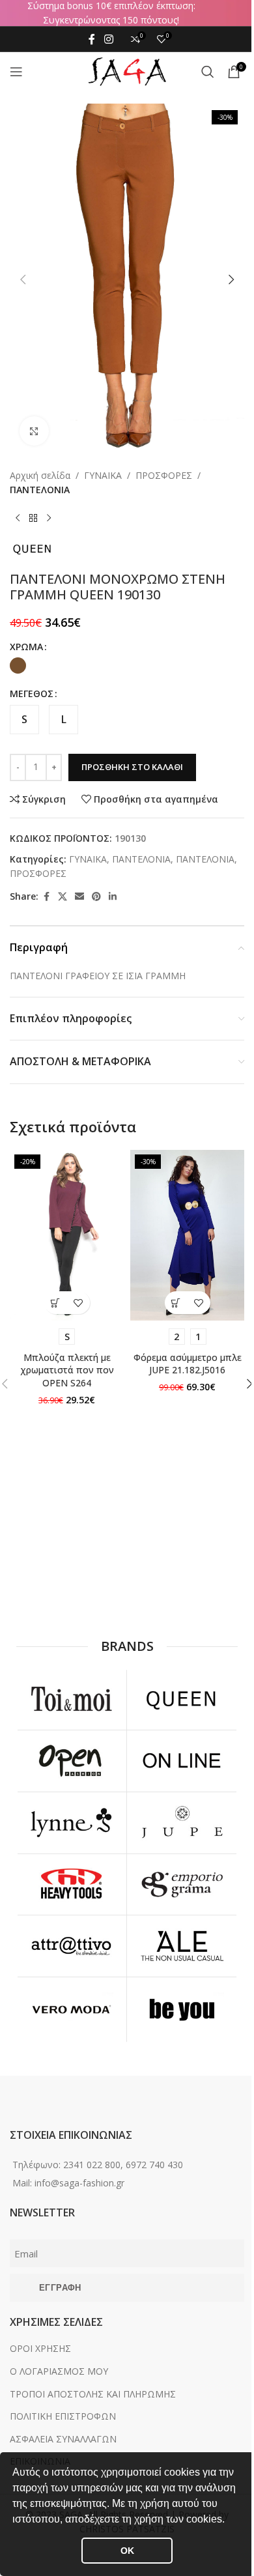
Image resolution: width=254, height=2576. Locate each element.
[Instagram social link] (108, 39)
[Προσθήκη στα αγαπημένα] (78, 1303)
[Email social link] (79, 897)
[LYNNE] (71, 1823)
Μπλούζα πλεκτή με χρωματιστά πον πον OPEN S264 (67, 1370)
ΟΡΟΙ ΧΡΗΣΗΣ (40, 2348)
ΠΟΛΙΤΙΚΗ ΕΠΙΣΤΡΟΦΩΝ (63, 2416)
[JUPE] (182, 1823)
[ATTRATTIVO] (71, 1946)
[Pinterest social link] (96, 897)
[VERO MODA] (71, 2010)
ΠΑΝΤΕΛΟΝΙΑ (40, 490)
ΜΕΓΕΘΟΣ (32, 694)
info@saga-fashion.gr (79, 2183)
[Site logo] (127, 71)
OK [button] (127, 2551)
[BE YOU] (182, 2010)
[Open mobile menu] (16, 72)
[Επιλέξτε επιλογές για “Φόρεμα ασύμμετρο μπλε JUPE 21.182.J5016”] (176, 1303)
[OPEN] (71, 1761)
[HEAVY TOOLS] (71, 1885)
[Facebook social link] (92, 39)
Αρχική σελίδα (40, 475)
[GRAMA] (182, 1885)
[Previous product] (18, 519)
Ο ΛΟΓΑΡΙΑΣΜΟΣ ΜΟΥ (59, 2371)
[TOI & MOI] (71, 1699)
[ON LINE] (182, 1761)
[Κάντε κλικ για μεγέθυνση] (34, 431)
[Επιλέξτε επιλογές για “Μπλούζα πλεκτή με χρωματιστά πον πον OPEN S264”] (56, 1303)
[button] (229, 2521)
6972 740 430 (154, 2165)
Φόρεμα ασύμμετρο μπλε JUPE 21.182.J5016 (188, 1364)
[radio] (18, 665)
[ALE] (182, 1946)
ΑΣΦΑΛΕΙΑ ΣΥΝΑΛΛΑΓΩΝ (63, 2439)
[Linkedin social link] (113, 897)
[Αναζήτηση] (208, 72)
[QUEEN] (182, 1699)
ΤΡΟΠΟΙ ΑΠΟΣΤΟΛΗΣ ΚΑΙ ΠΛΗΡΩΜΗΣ (93, 2394)
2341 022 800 (92, 2165)
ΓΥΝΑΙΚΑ (103, 475)
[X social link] (63, 897)
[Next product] (49, 519)
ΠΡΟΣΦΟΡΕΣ (164, 475)
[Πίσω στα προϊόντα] (33, 519)
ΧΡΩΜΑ (26, 647)
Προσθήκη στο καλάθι (132, 767)
